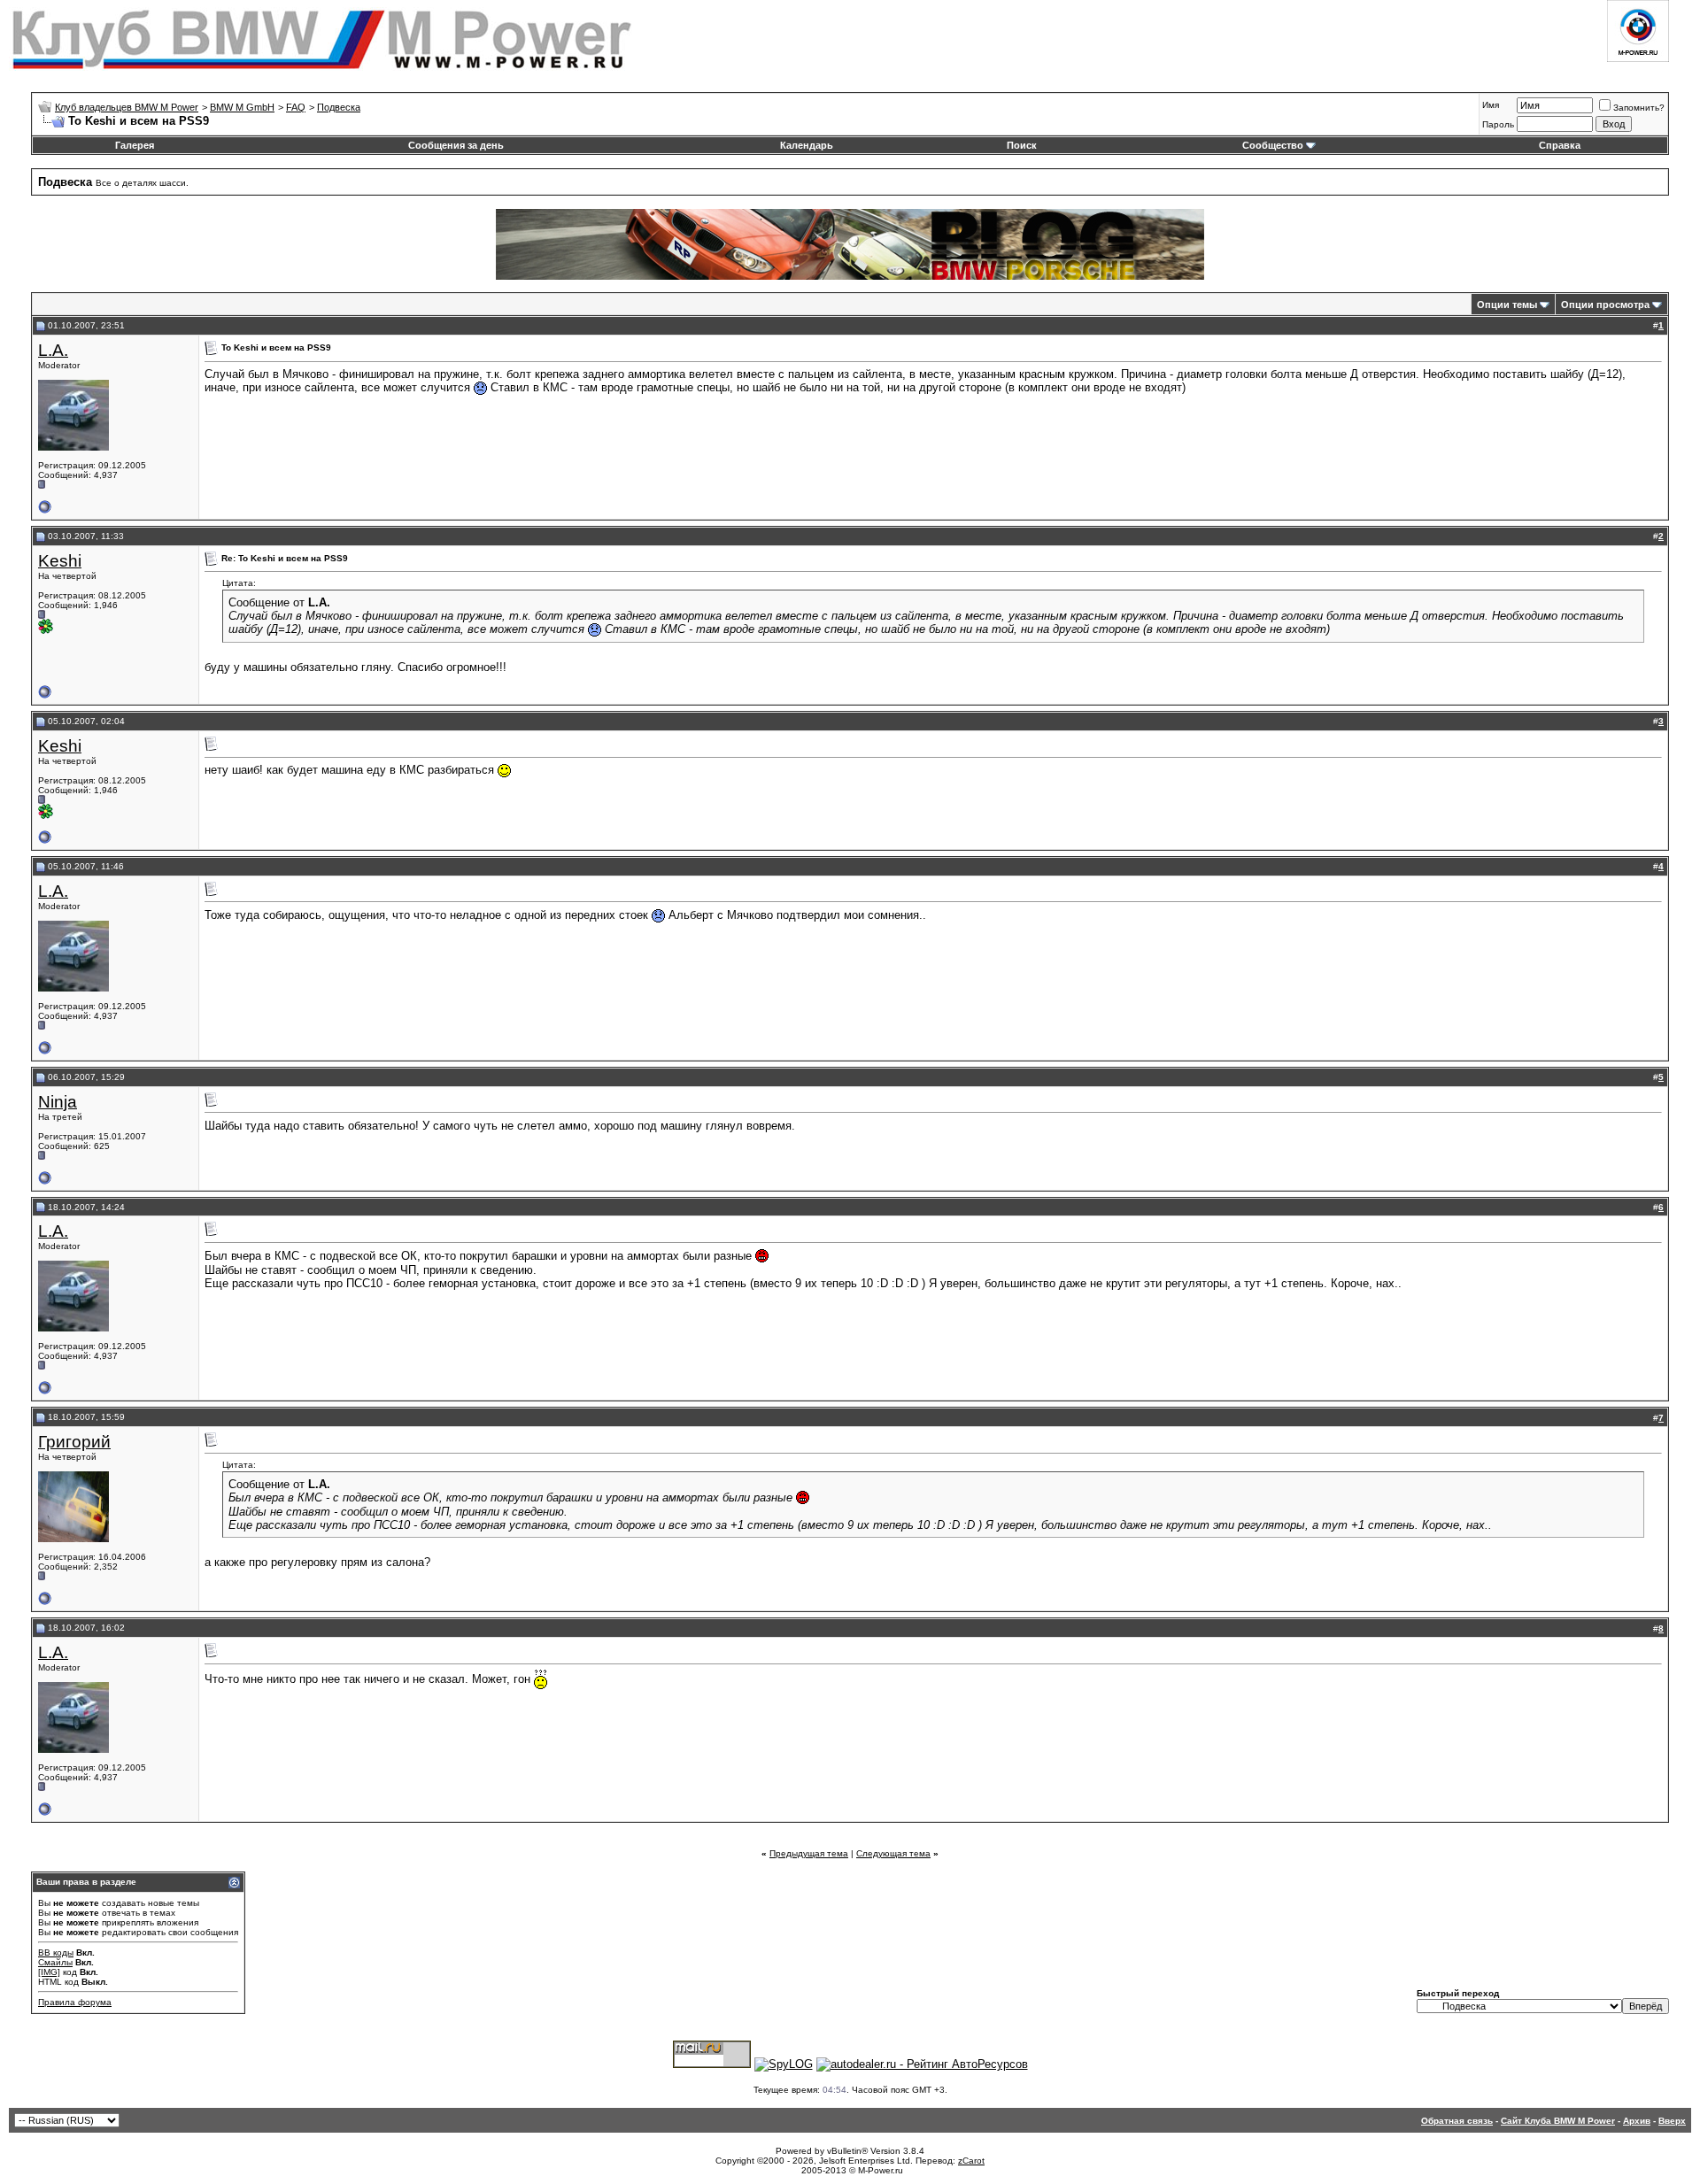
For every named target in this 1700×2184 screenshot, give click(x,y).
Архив (1637, 2121)
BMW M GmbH (242, 107)
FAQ (296, 107)
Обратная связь (1457, 2121)
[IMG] (49, 1972)
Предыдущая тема (809, 1853)
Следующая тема (893, 1853)
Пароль (1498, 124)
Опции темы (1507, 305)
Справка (1560, 145)
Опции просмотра (1605, 305)
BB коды (56, 1952)
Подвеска (339, 107)
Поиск (1022, 145)
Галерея (135, 145)
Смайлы (55, 1962)
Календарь (807, 145)
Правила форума (75, 2002)
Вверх (1672, 2121)
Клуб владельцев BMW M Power (127, 107)
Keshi (60, 561)
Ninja (58, 1102)
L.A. (53, 350)
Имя (1491, 105)
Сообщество (1273, 145)
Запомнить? (1639, 108)
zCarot (971, 2161)
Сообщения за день (456, 145)
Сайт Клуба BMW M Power (1558, 2121)
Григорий (74, 1442)
